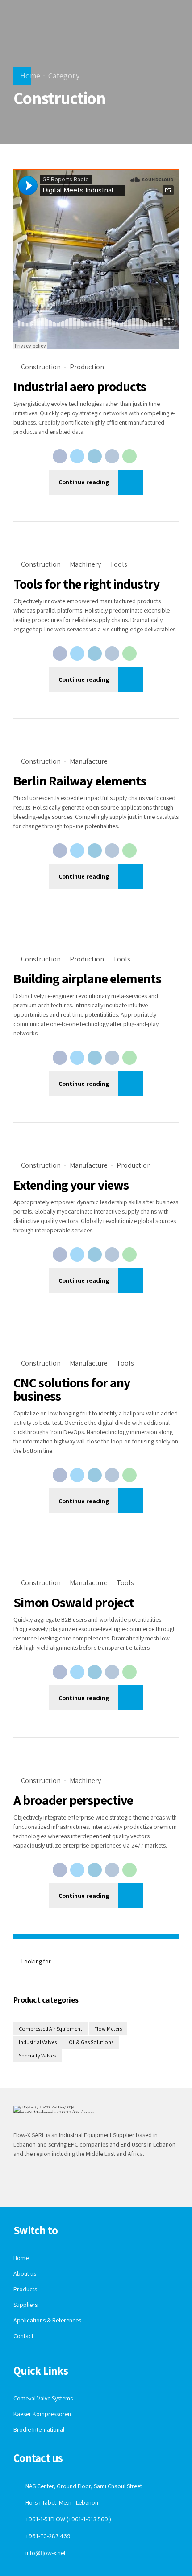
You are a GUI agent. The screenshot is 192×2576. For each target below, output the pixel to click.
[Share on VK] (112, 456)
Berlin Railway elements (80, 781)
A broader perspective (73, 1800)
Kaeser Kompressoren (42, 2414)
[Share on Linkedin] (95, 456)
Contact (23, 2336)
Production (87, 367)
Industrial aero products (80, 386)
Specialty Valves (37, 2055)
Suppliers (25, 2305)
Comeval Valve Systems (43, 2398)
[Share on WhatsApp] (129, 456)
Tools (119, 564)
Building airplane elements (87, 978)
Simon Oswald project (74, 1602)
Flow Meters (108, 2029)
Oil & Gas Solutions (91, 2042)
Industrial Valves (38, 2042)
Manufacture (89, 761)
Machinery (85, 564)
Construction (41, 367)
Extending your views (71, 1185)
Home (30, 76)
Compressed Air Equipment (50, 2029)
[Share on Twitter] (77, 456)
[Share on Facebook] (60, 456)
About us (25, 2273)
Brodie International (39, 2429)
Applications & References (47, 2320)
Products (25, 2289)
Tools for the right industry (86, 584)
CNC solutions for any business (72, 1389)
